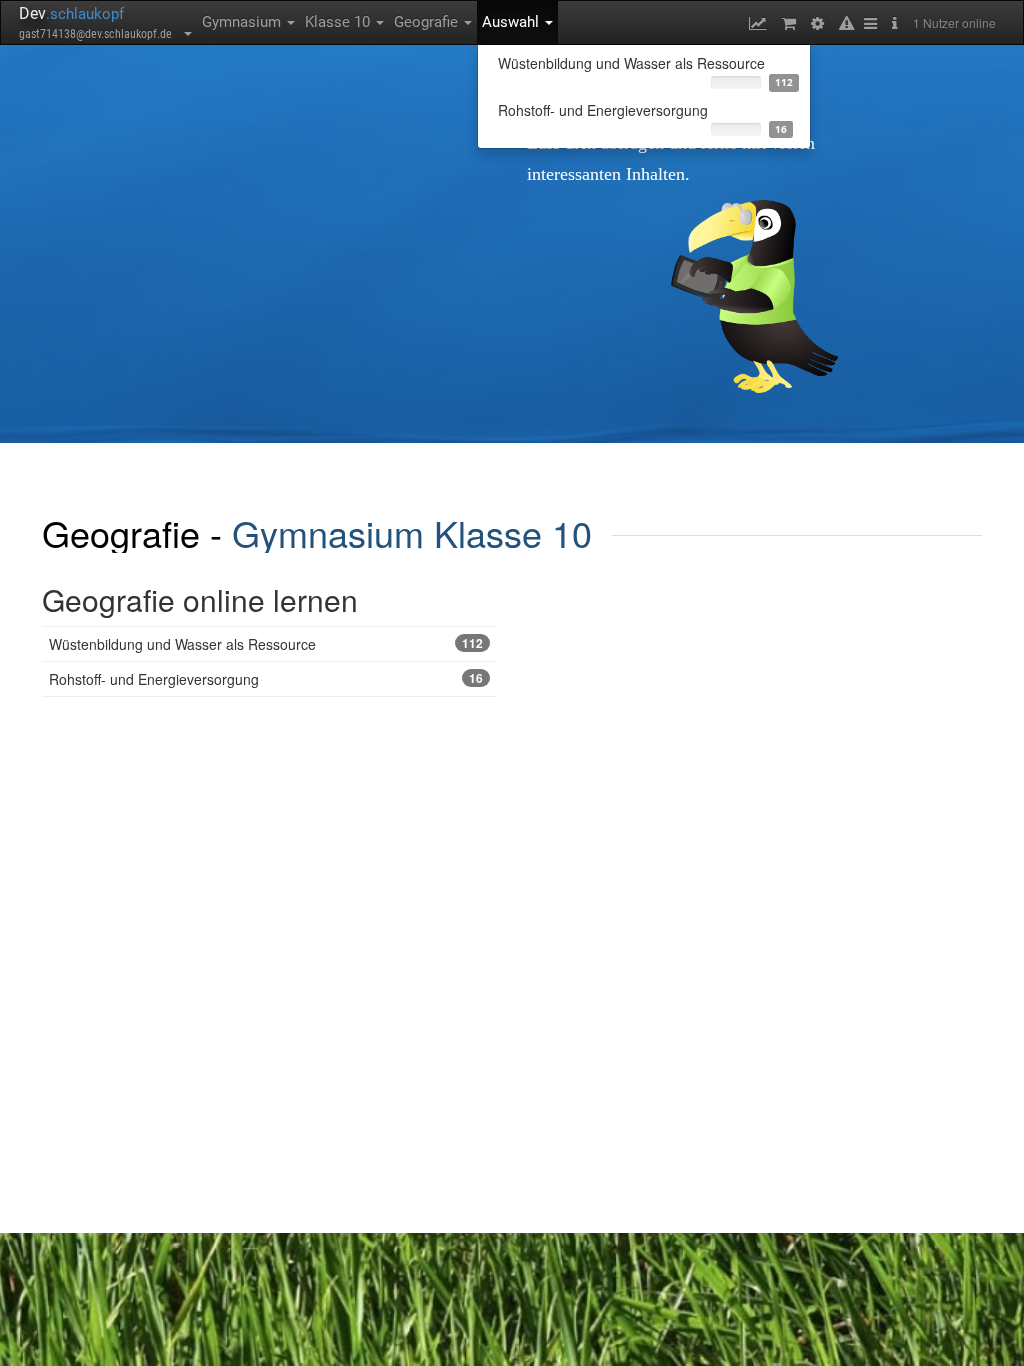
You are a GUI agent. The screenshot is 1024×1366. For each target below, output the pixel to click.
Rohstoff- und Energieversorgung (266, 679)
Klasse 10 (339, 22)
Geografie (428, 22)
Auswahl (512, 22)
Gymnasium (243, 22)
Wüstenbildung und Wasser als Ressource (266, 644)
